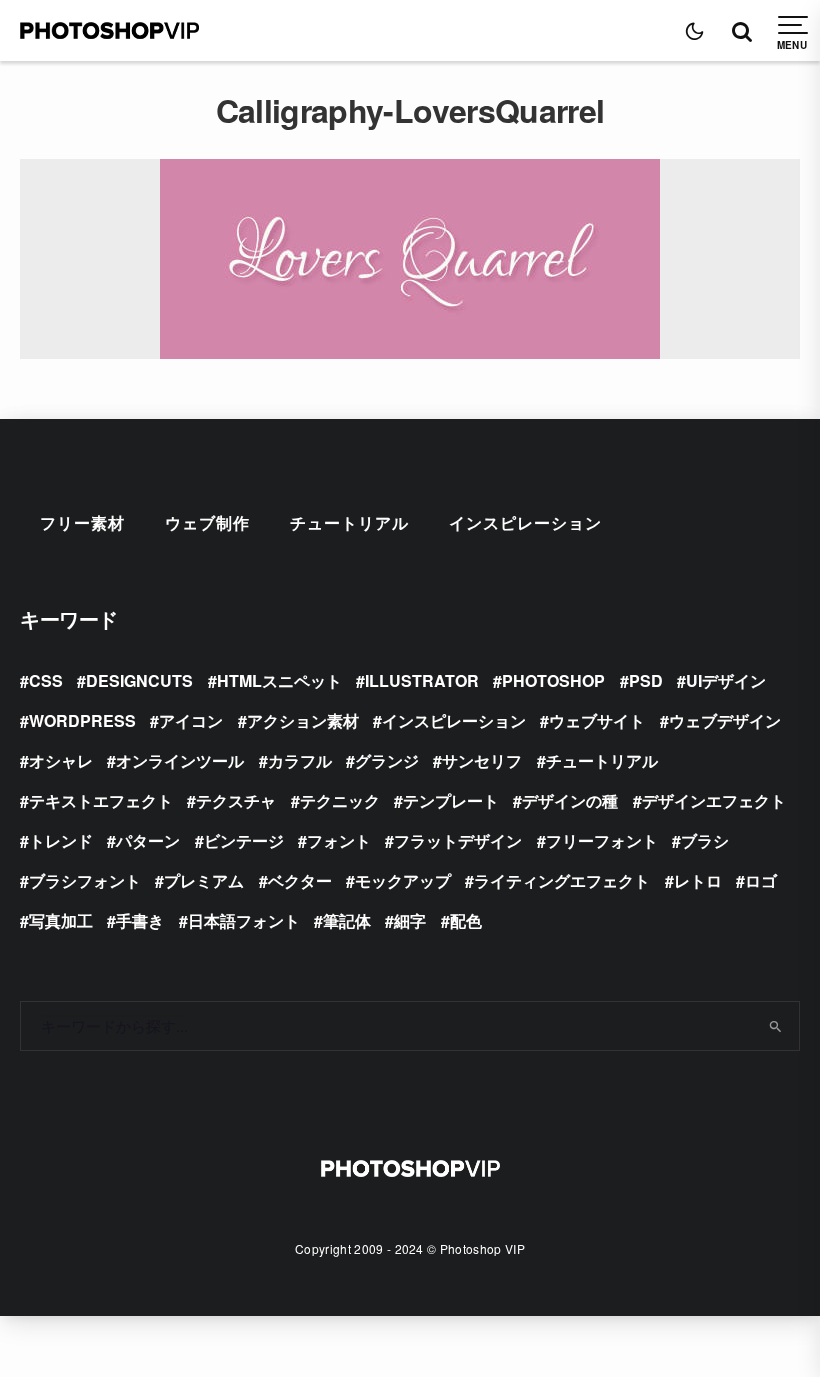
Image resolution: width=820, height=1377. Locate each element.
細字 (410, 920)
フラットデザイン (458, 840)
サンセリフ (482, 760)
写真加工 (61, 920)
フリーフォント (602, 840)
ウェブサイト (597, 720)
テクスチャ (236, 800)
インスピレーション (525, 522)
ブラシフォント (85, 880)
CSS (46, 680)
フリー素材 (82, 522)
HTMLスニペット (279, 680)
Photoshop (553, 680)
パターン (148, 840)
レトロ (698, 880)
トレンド (61, 840)
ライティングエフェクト (562, 880)
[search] (776, 1026)
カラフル (300, 760)
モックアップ (403, 880)
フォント (339, 840)
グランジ (387, 760)
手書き (140, 920)
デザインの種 (570, 800)
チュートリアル (349, 522)
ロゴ (761, 880)
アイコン (191, 720)
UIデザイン (726, 680)
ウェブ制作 (207, 522)
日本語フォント (244, 920)
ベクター (300, 880)
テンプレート (451, 800)
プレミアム (204, 880)
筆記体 (347, 920)
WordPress (82, 720)
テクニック (340, 800)
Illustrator (422, 680)
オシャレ (61, 760)
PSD (646, 680)
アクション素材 (303, 720)
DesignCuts (139, 680)
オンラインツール (180, 760)
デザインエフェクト (714, 800)
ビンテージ (244, 840)
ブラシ (705, 840)
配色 (466, 920)
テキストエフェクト (101, 800)
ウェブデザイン (725, 720)
